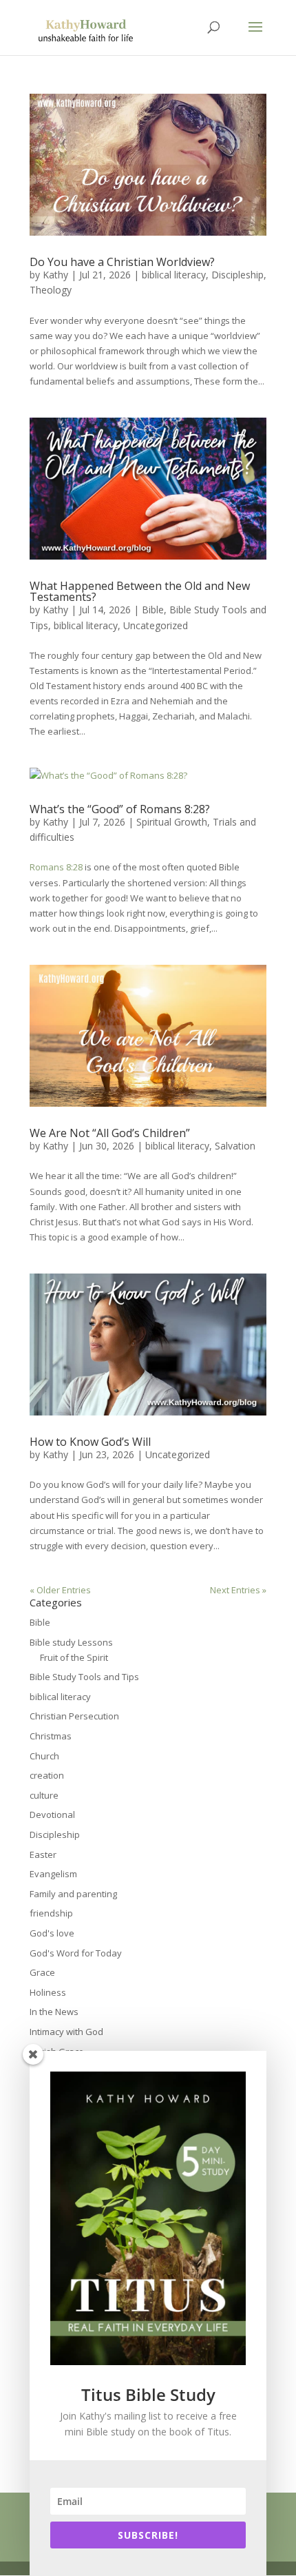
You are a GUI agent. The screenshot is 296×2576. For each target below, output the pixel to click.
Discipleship (237, 275)
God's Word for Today (76, 1953)
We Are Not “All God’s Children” (110, 1133)
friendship (51, 1913)
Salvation (235, 1146)
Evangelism (53, 1874)
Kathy (55, 275)
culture (44, 1795)
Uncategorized (156, 625)
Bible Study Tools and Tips (84, 1677)
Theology (51, 290)
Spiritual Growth (172, 822)
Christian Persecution (74, 1716)
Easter (43, 1854)
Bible (153, 610)
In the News (54, 2012)
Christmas (51, 1736)
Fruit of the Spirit (74, 1657)
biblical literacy (174, 275)
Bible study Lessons (71, 1642)
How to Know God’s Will (90, 1442)
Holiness (48, 1992)
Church (44, 1756)
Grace (42, 1972)
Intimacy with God (66, 2032)
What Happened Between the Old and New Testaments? (140, 591)
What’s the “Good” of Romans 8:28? (120, 809)
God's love (52, 1933)
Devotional (52, 1815)
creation (47, 1775)
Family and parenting (73, 1894)
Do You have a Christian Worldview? (122, 262)
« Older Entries (60, 1590)
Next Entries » (238, 1590)
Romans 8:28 (56, 867)
